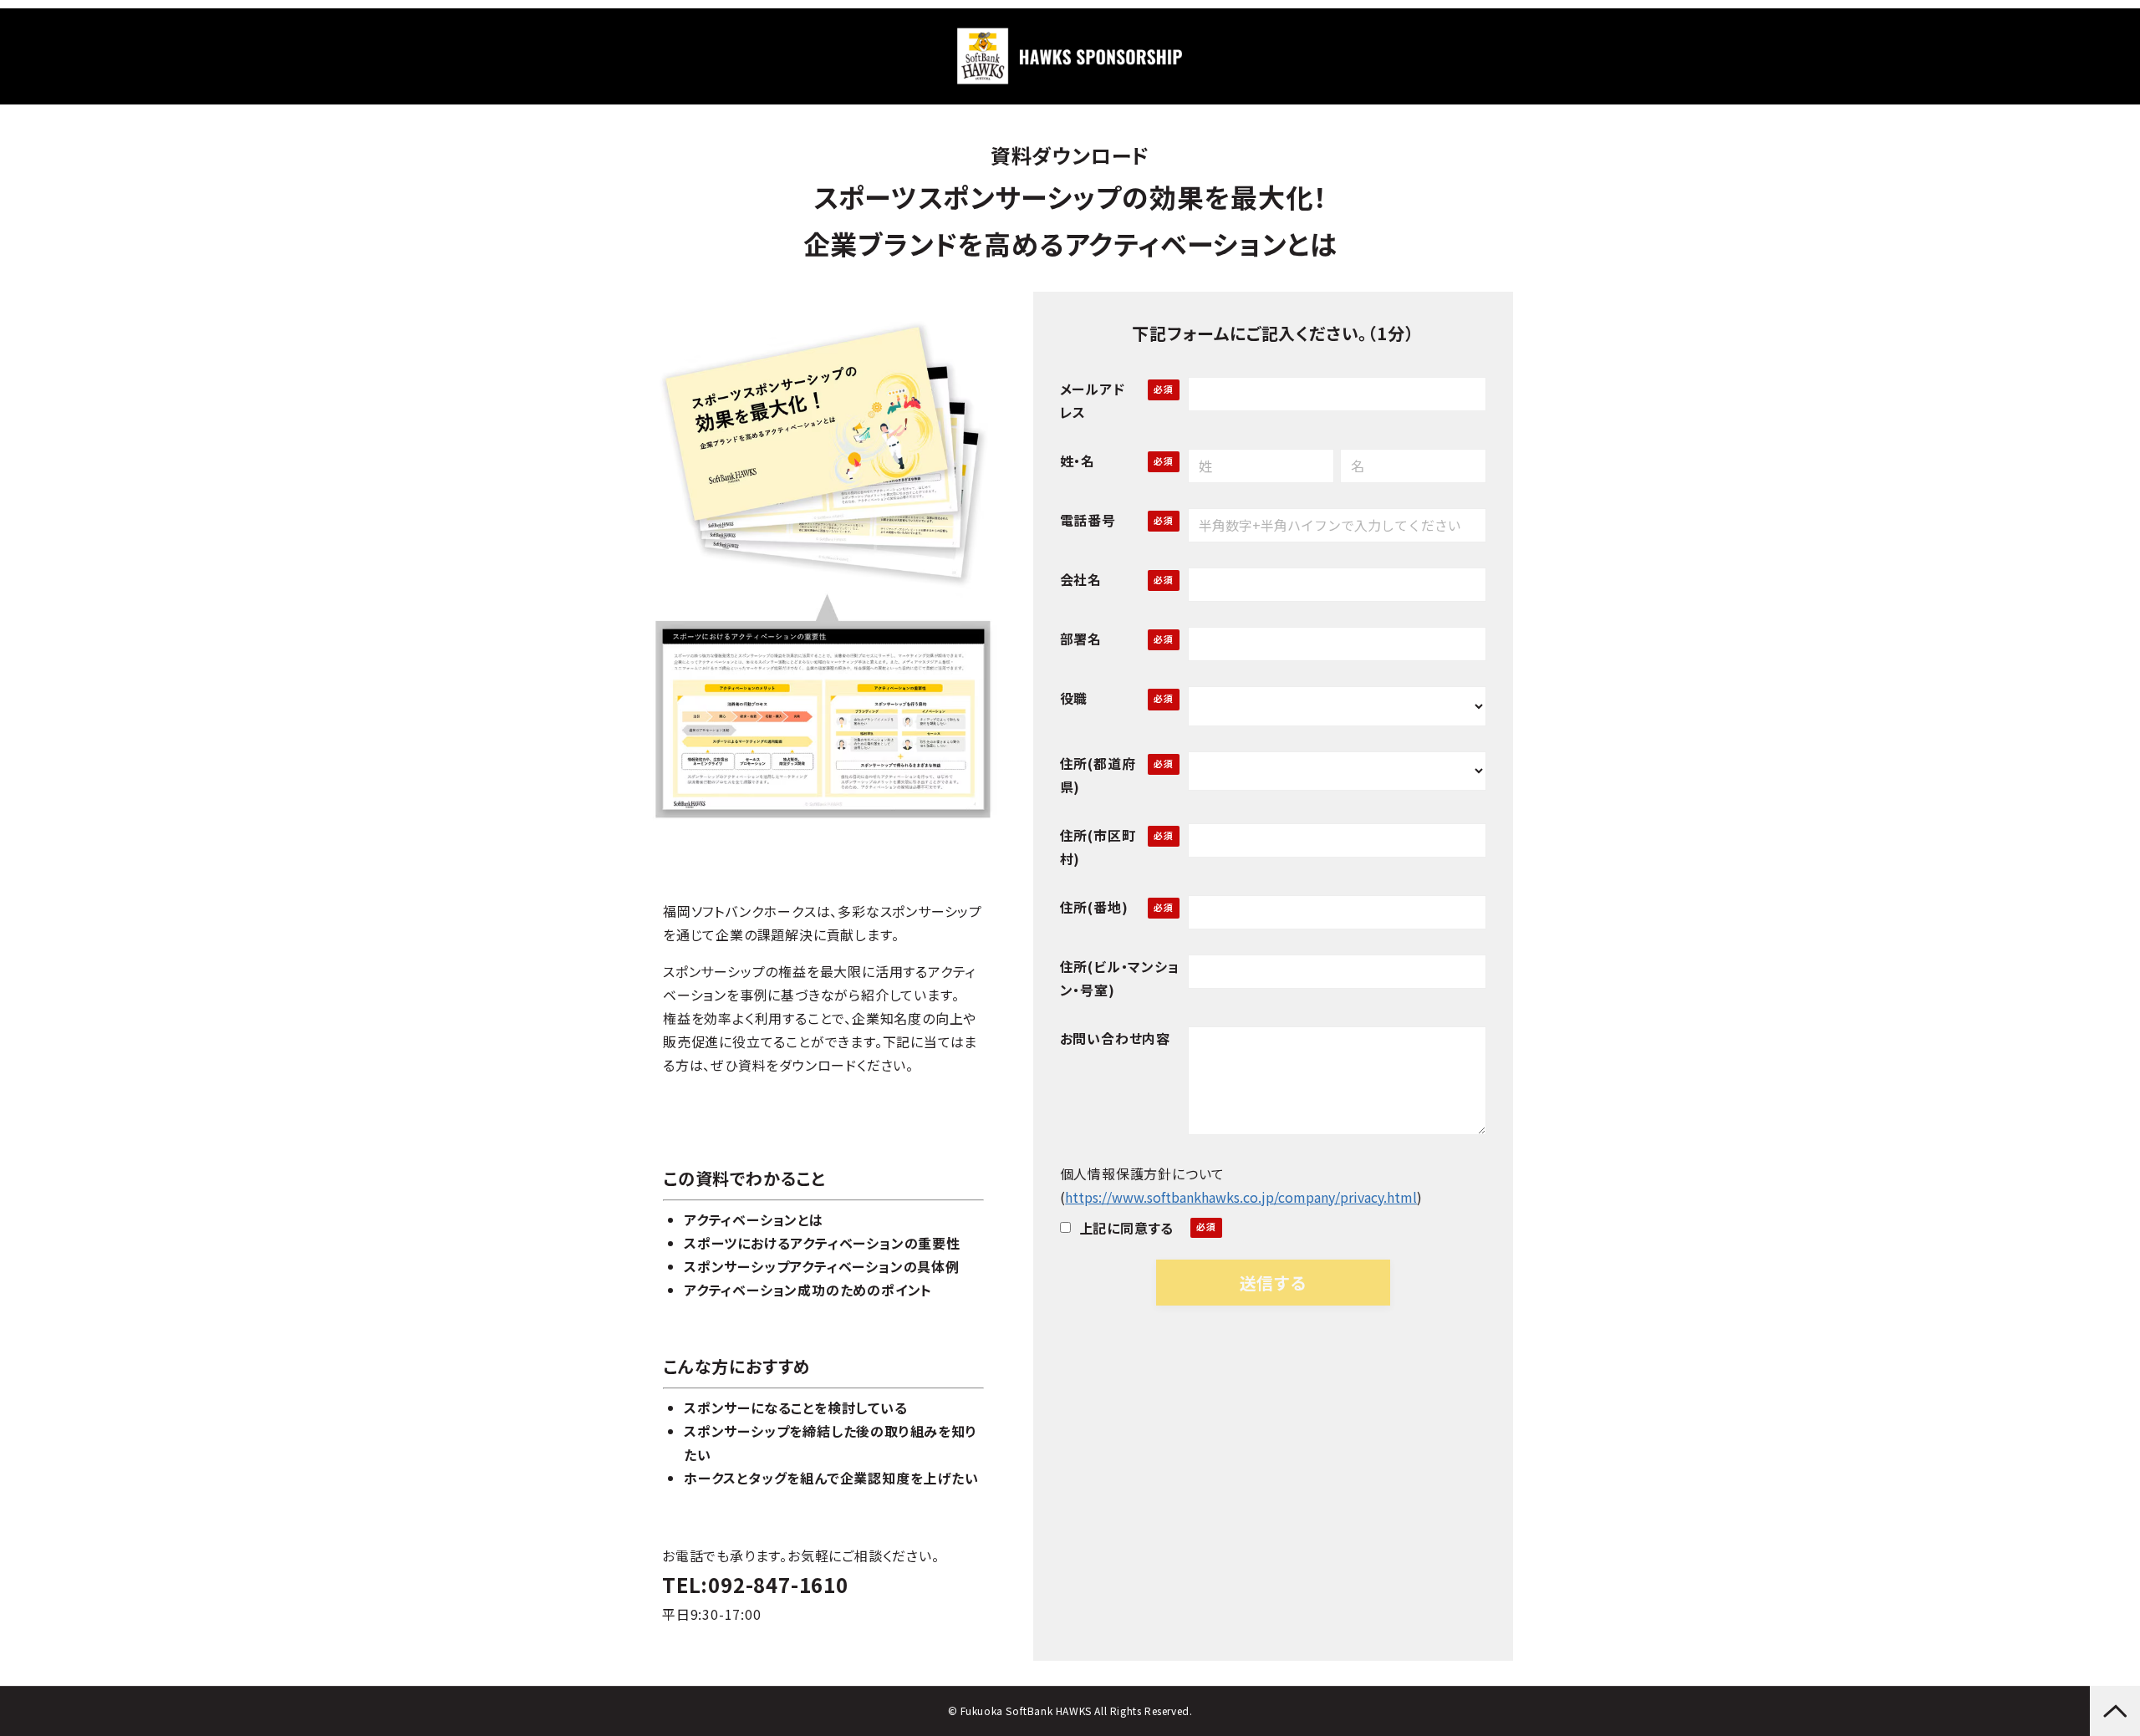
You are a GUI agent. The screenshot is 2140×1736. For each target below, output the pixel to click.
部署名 (1081, 639)
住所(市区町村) (1098, 847)
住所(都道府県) (1098, 775)
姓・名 (1078, 461)
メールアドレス (1093, 400)
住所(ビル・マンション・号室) (1120, 978)
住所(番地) (1094, 907)
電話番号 (1088, 520)
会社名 (1081, 579)
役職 (1074, 698)
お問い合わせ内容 (1115, 1038)
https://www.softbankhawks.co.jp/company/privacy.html (1241, 1197)
